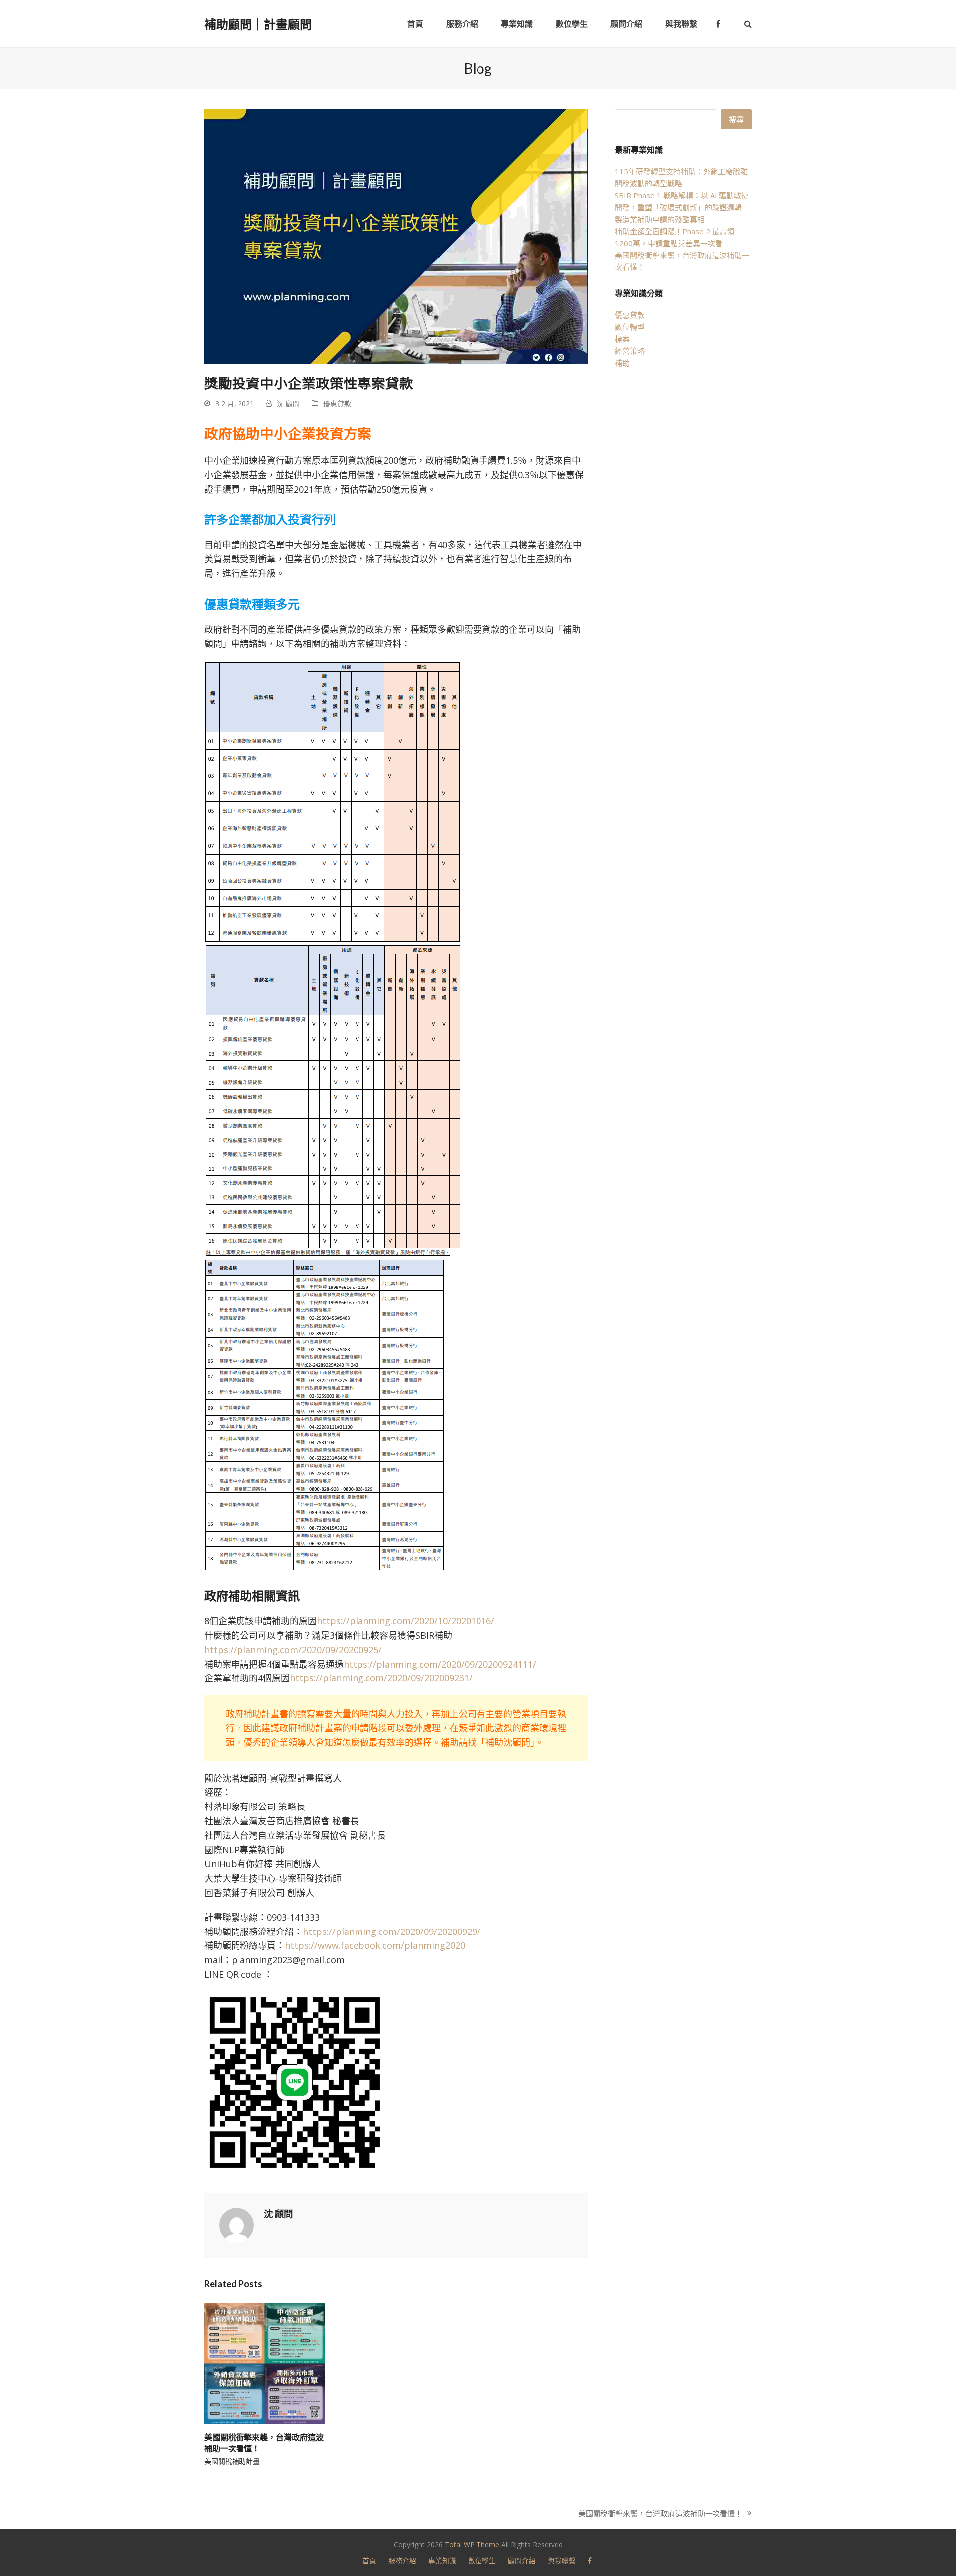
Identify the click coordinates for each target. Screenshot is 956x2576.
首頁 (369, 2560)
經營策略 (630, 351)
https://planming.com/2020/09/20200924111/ (440, 1664)
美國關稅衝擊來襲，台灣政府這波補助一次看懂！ (660, 2514)
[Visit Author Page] (237, 2224)
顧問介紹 (522, 2560)
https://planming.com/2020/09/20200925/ (293, 1650)
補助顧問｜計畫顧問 (258, 24)
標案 (622, 339)
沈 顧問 (288, 404)
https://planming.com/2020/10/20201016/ (406, 1621)
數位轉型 (630, 327)
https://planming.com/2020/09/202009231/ (381, 1678)
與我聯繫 (562, 2560)
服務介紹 (402, 2560)
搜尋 (736, 119)
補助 (622, 363)
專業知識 (442, 2560)
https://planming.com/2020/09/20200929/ (392, 1932)
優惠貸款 (337, 404)
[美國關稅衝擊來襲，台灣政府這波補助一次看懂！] (265, 2363)
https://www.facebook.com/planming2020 (375, 1945)
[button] (748, 24)
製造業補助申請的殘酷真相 (660, 219)
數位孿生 (482, 2560)
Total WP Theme (472, 2544)
